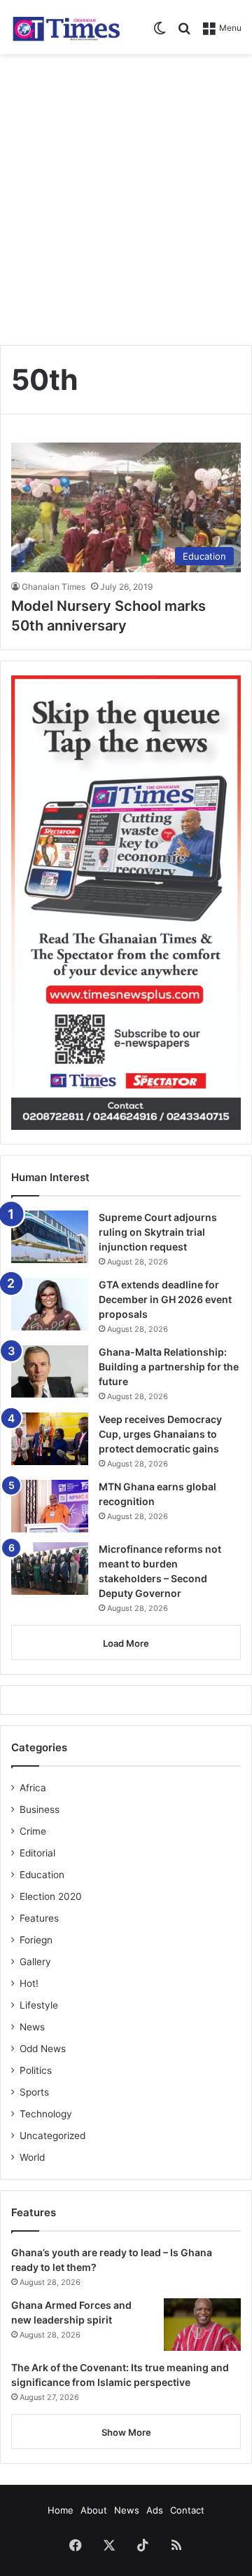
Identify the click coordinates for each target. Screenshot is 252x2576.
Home (61, 2510)
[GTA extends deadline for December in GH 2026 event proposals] (50, 1304)
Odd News (43, 2049)
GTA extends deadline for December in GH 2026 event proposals (165, 1299)
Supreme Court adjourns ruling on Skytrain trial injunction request (158, 1232)
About (94, 2510)
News (32, 2027)
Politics (36, 2070)
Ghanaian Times (54, 587)
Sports (34, 2092)
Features (39, 1918)
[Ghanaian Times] (66, 27)
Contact (187, 2510)
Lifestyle (39, 2005)
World (32, 2157)
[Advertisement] (126, 194)
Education (42, 1875)
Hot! (29, 1983)
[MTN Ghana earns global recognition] (50, 1506)
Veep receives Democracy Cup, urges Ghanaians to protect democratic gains (160, 1434)
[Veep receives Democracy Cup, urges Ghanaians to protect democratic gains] (50, 1439)
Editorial (37, 1853)
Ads (155, 2510)
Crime (33, 1831)
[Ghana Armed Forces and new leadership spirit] (202, 2325)
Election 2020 (51, 1896)
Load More (126, 1643)
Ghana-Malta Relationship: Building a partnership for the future (169, 1367)
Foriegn (36, 1940)
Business (40, 1809)
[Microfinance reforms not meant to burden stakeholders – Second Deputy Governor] (50, 1569)
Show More (126, 2432)
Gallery (35, 1962)
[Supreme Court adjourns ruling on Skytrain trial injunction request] (50, 1237)
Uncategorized (52, 2136)
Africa (33, 1788)
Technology (46, 2114)
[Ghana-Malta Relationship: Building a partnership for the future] (50, 1371)
